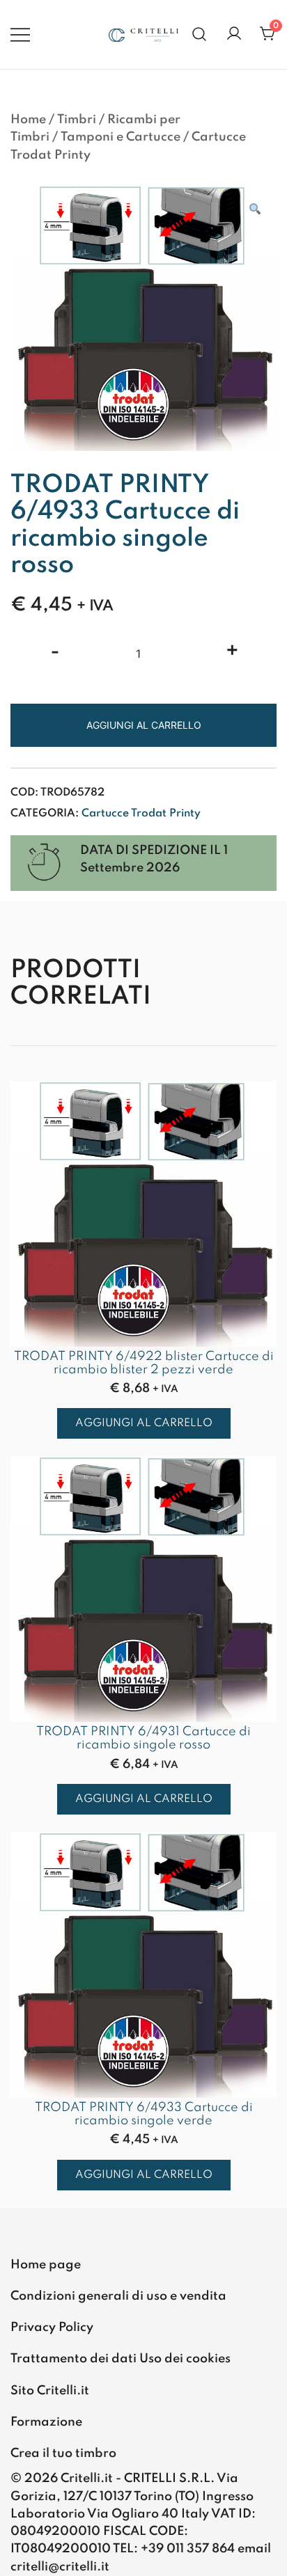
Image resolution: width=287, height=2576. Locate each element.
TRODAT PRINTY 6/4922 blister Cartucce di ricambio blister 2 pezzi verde (144, 1363)
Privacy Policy (52, 2328)
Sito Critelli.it (50, 2391)
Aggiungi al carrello (144, 725)
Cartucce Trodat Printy (141, 814)
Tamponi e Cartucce (121, 137)
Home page (46, 2265)
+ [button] (232, 652)
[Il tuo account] (234, 34)
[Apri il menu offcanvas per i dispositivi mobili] (20, 34)
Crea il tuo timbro (63, 2453)
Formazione (46, 2422)
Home (28, 120)
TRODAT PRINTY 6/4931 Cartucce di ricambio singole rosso (143, 1738)
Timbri (77, 120)
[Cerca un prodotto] (200, 34)
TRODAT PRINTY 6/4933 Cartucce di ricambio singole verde (144, 2114)
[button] (254, 211)
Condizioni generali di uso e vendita (118, 2296)
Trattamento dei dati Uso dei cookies (121, 2359)
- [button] (55, 652)
